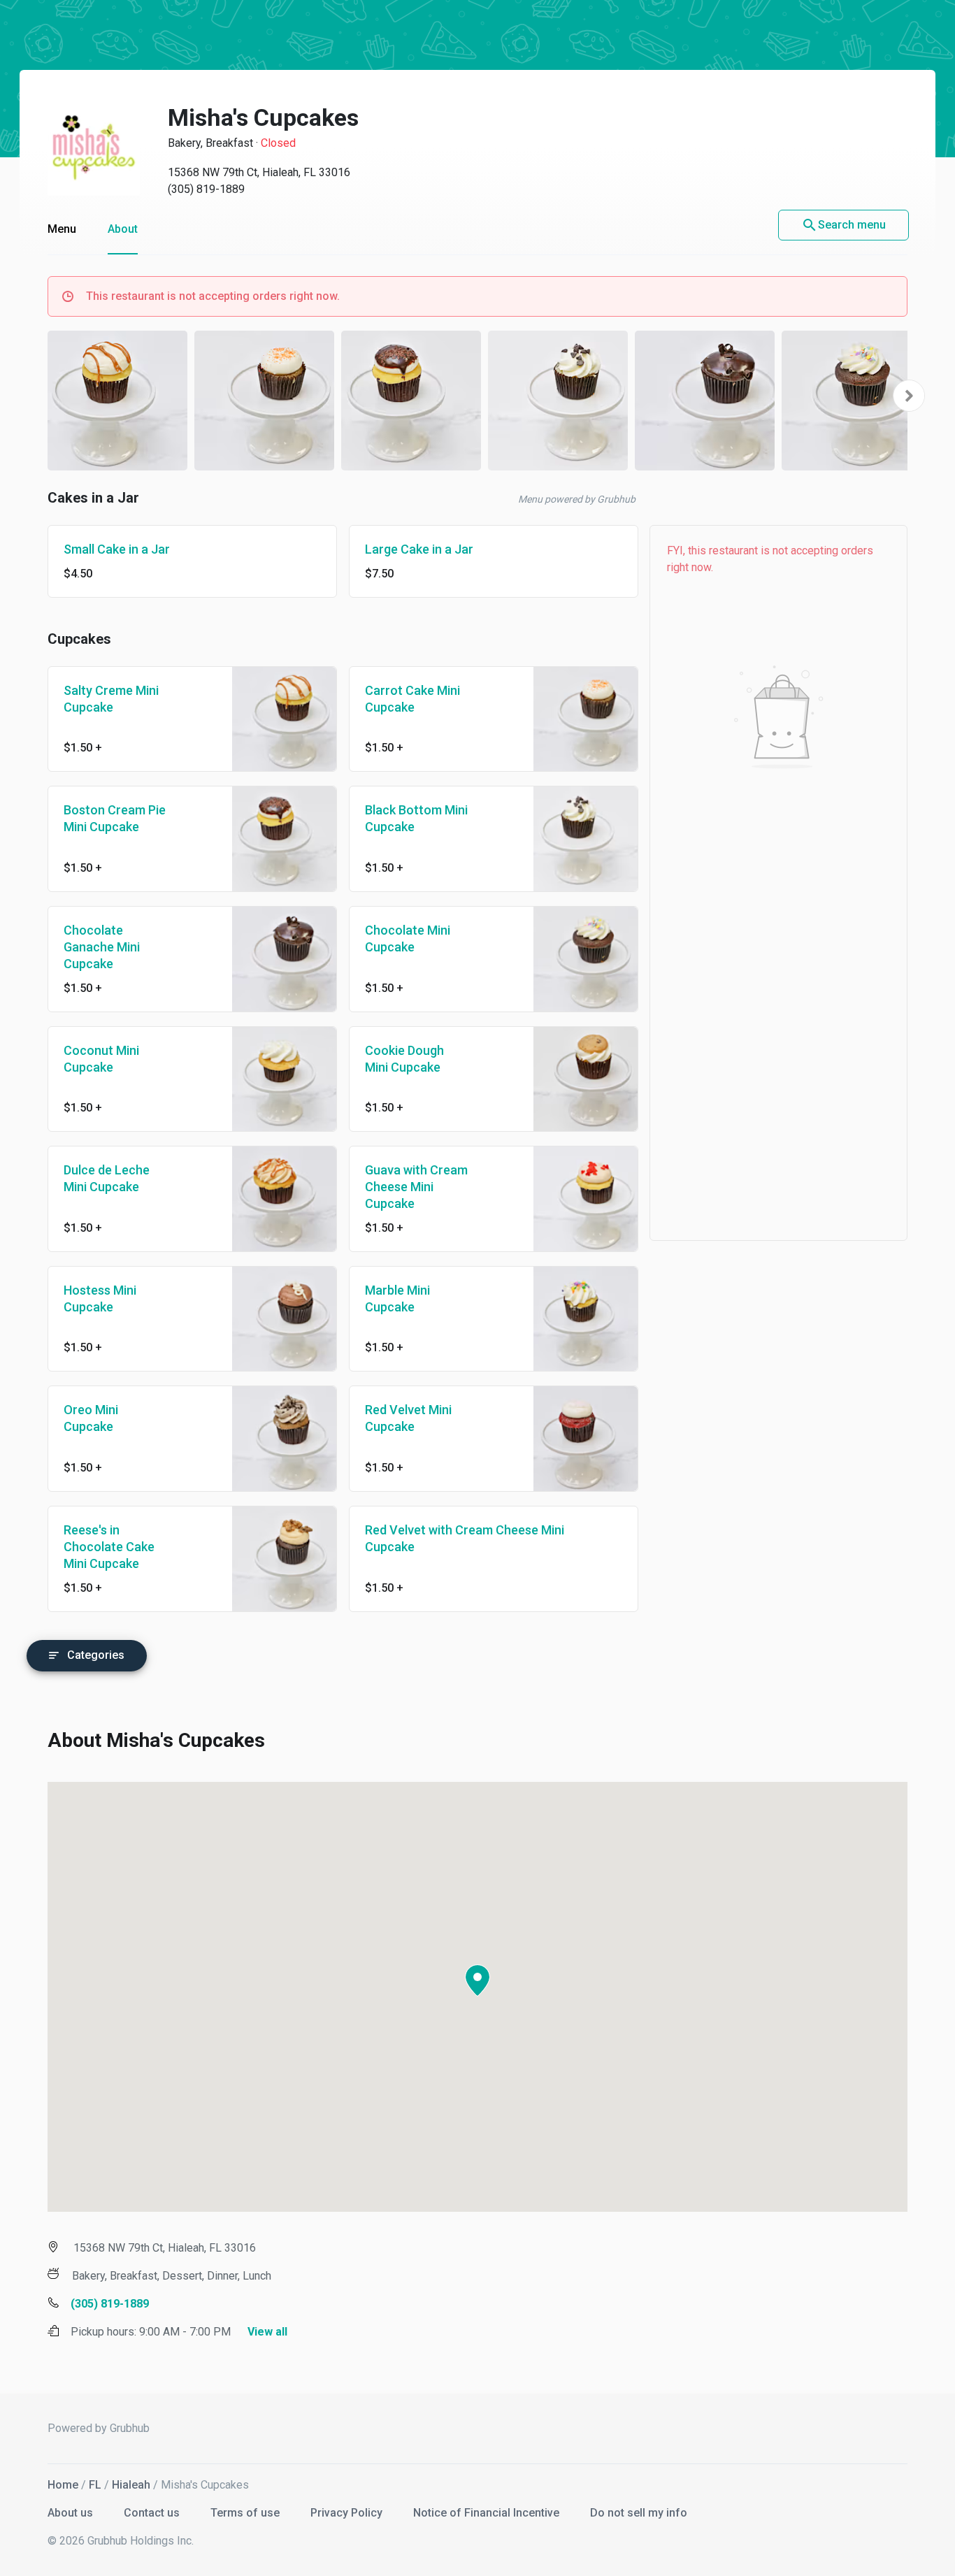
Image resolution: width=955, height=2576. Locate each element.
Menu (62, 229)
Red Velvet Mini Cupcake (408, 1418)
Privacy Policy (348, 2513)
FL (95, 2485)
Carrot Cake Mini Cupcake (412, 699)
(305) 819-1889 (206, 189)
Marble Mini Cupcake (397, 1298)
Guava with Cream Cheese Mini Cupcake (416, 1187)
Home (63, 2485)
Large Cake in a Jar (419, 549)
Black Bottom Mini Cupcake (416, 818)
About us (72, 2513)
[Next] (909, 396)
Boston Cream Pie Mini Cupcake (115, 818)
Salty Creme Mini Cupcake (111, 699)
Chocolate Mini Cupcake (408, 938)
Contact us (153, 2513)
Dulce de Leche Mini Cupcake (107, 1178)
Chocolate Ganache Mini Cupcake (102, 947)
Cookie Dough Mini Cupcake (404, 1059)
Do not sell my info (639, 2513)
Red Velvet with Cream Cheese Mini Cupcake (465, 1538)
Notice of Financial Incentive (488, 2513)
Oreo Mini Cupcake (91, 1418)
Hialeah (131, 2485)
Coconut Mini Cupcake (101, 1059)
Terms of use (246, 2513)
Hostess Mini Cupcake (100, 1298)
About (123, 229)
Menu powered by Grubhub (577, 499)
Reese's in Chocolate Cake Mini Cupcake (109, 1547)
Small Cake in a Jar (117, 549)
